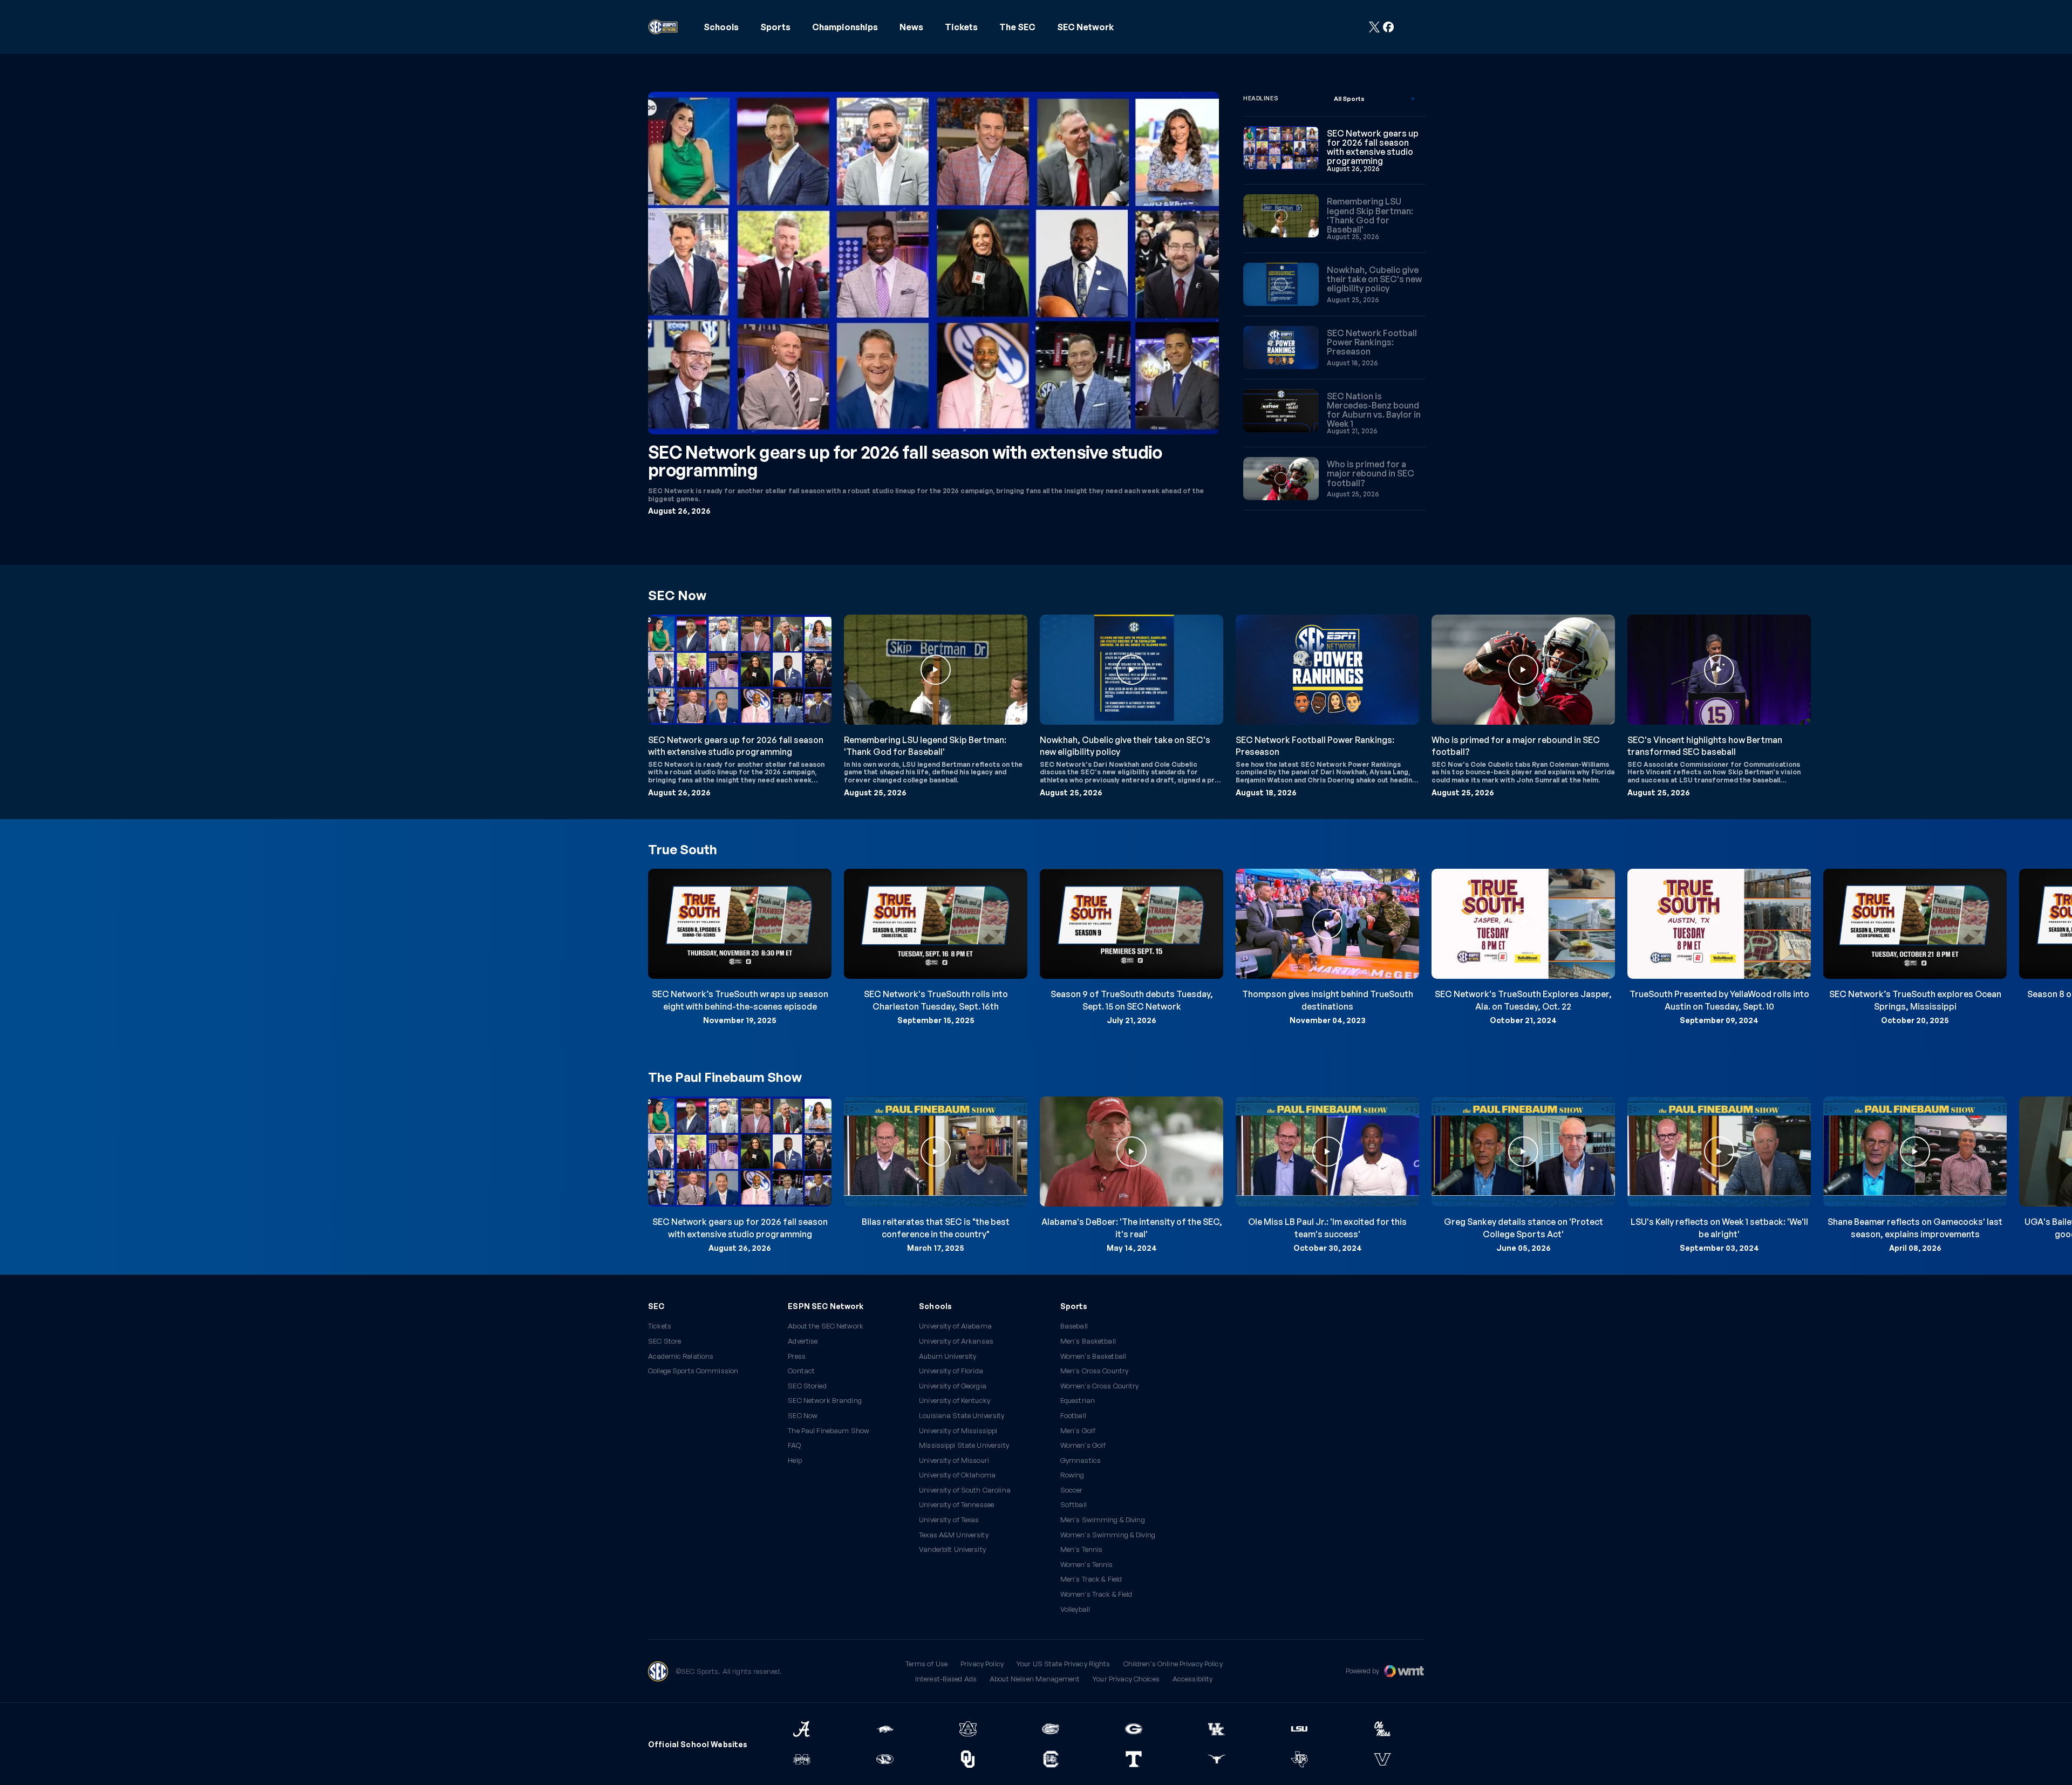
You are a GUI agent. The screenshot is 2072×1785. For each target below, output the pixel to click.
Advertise (803, 1341)
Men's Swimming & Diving (1103, 1520)
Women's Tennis (1087, 1565)
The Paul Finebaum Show (829, 1431)
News (911, 27)
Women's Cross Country (1100, 1386)
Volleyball (1075, 1609)
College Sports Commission (693, 1371)
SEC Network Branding (825, 1401)
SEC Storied (807, 1386)
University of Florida (951, 1371)
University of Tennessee (956, 1505)
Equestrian (1078, 1401)
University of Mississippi (958, 1431)
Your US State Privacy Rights (1064, 1664)
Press (797, 1357)
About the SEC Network (826, 1326)
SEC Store (664, 1341)
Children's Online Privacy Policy (1173, 1664)
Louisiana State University (962, 1416)
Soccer (1072, 1490)
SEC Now (803, 1416)
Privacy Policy (982, 1664)
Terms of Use (927, 1664)
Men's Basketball (1088, 1341)
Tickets (961, 27)
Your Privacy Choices (1126, 1679)
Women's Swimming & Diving (1108, 1535)
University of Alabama (955, 1326)
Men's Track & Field (1091, 1579)
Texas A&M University (954, 1535)
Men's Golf (1078, 1431)
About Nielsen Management (1035, 1679)
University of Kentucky (955, 1401)
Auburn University (948, 1356)
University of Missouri (954, 1460)
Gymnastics (1081, 1460)
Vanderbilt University (952, 1549)
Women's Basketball (1093, 1356)
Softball (1074, 1505)
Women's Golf (1083, 1445)
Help (795, 1461)
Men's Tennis (1082, 1549)
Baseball (1074, 1326)
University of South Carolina (965, 1490)
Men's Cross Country (1094, 1371)
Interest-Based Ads (946, 1679)
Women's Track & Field (1096, 1594)
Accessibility (1193, 1679)
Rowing (1072, 1475)
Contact (801, 1371)
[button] (721, 27)
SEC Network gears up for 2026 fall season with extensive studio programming (905, 462)
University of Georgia (953, 1386)
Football (1073, 1416)
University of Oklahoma (957, 1475)
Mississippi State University (964, 1445)
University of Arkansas (956, 1341)
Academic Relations (681, 1356)
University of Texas (949, 1520)
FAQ (794, 1445)
